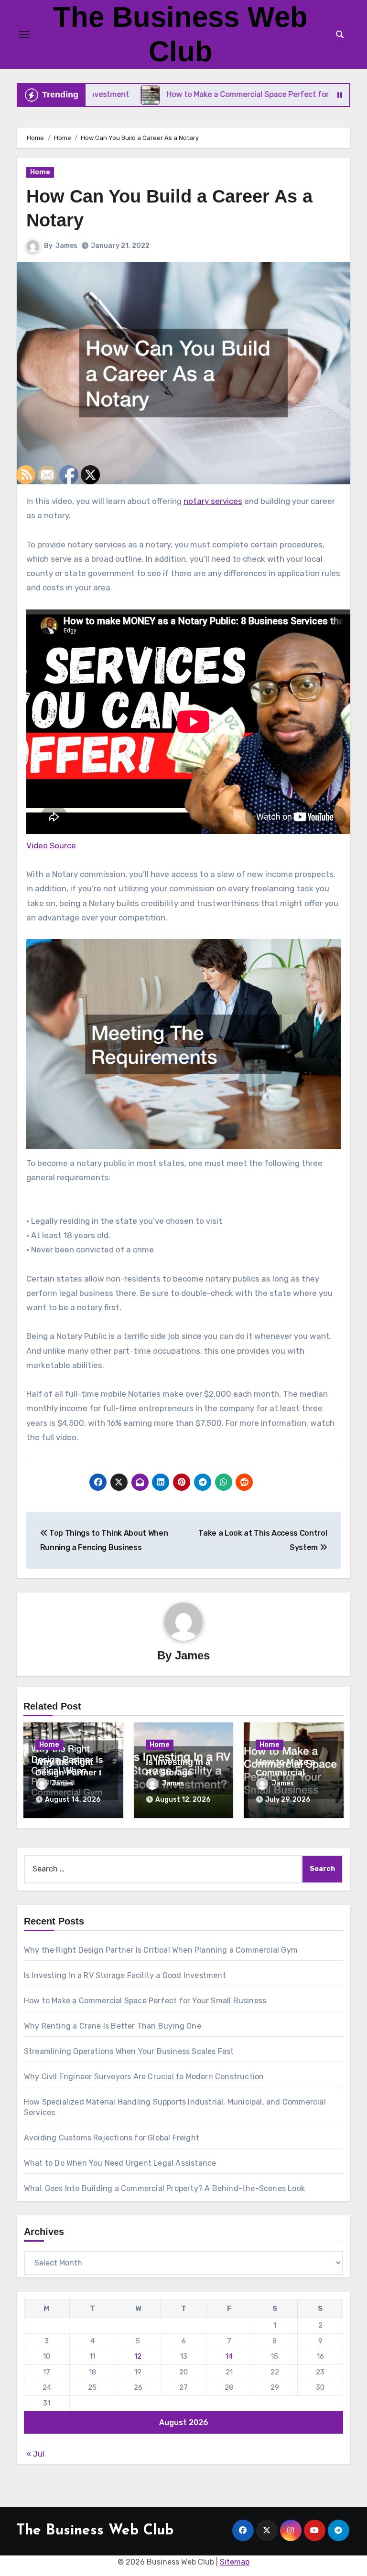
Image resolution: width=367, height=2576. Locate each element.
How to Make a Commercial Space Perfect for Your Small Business (145, 2001)
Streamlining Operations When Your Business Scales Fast (129, 2051)
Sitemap (235, 2562)
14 (229, 2356)
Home (40, 172)
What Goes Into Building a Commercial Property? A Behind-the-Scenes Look (164, 2188)
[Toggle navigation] (24, 34)
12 (138, 2356)
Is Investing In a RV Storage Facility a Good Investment (125, 1975)
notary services (213, 501)
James (66, 246)
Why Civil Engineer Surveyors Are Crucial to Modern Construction (144, 2077)
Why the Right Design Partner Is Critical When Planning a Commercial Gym (161, 1950)
